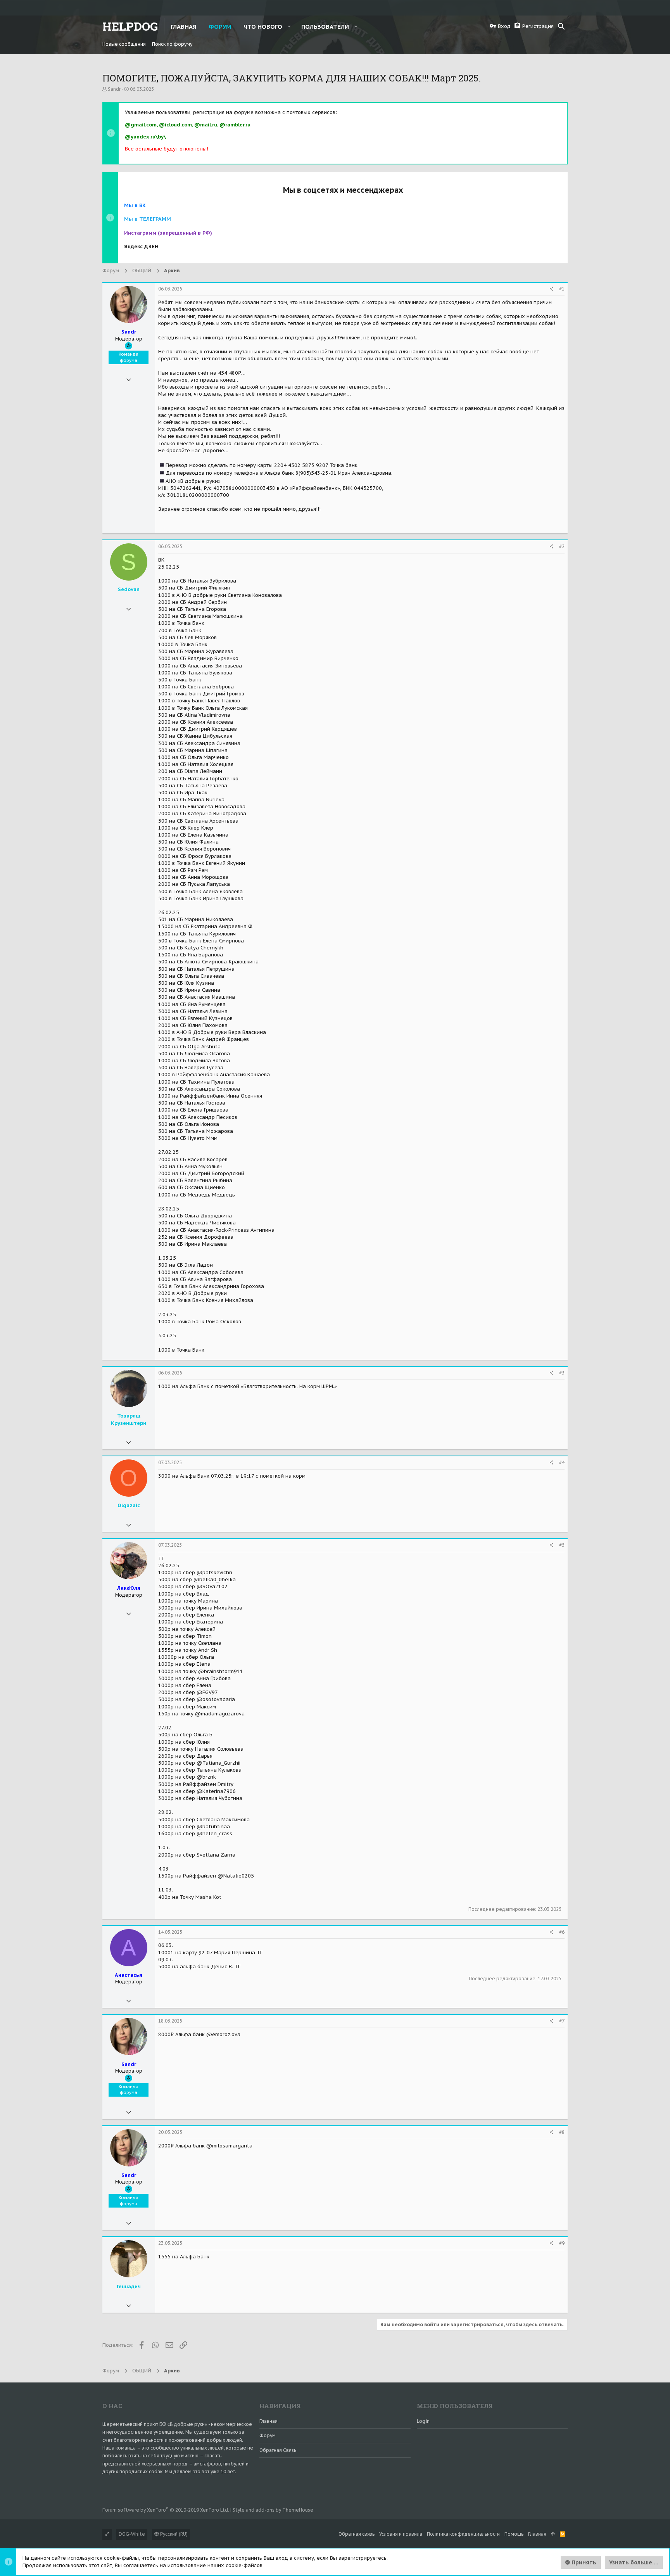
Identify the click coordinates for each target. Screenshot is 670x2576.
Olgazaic (129, 1505)
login (423, 2421)
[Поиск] (561, 26)
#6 (562, 1932)
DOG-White (132, 2534)
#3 (562, 1373)
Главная (269, 2421)
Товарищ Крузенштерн (129, 1419)
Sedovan (129, 589)
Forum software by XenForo (166, 2510)
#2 (562, 546)
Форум (268, 2435)
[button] (289, 26)
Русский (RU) (173, 2534)
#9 (562, 2243)
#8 (562, 2132)
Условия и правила (401, 2534)
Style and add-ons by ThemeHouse (273, 2510)
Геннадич (129, 2286)
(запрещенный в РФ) (168, 233)
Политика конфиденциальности (463, 2534)
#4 (562, 1462)
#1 (562, 289)
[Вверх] (553, 2534)
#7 (562, 2021)
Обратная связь (278, 2450)
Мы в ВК (135, 205)
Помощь (514, 2534)
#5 (562, 1545)
